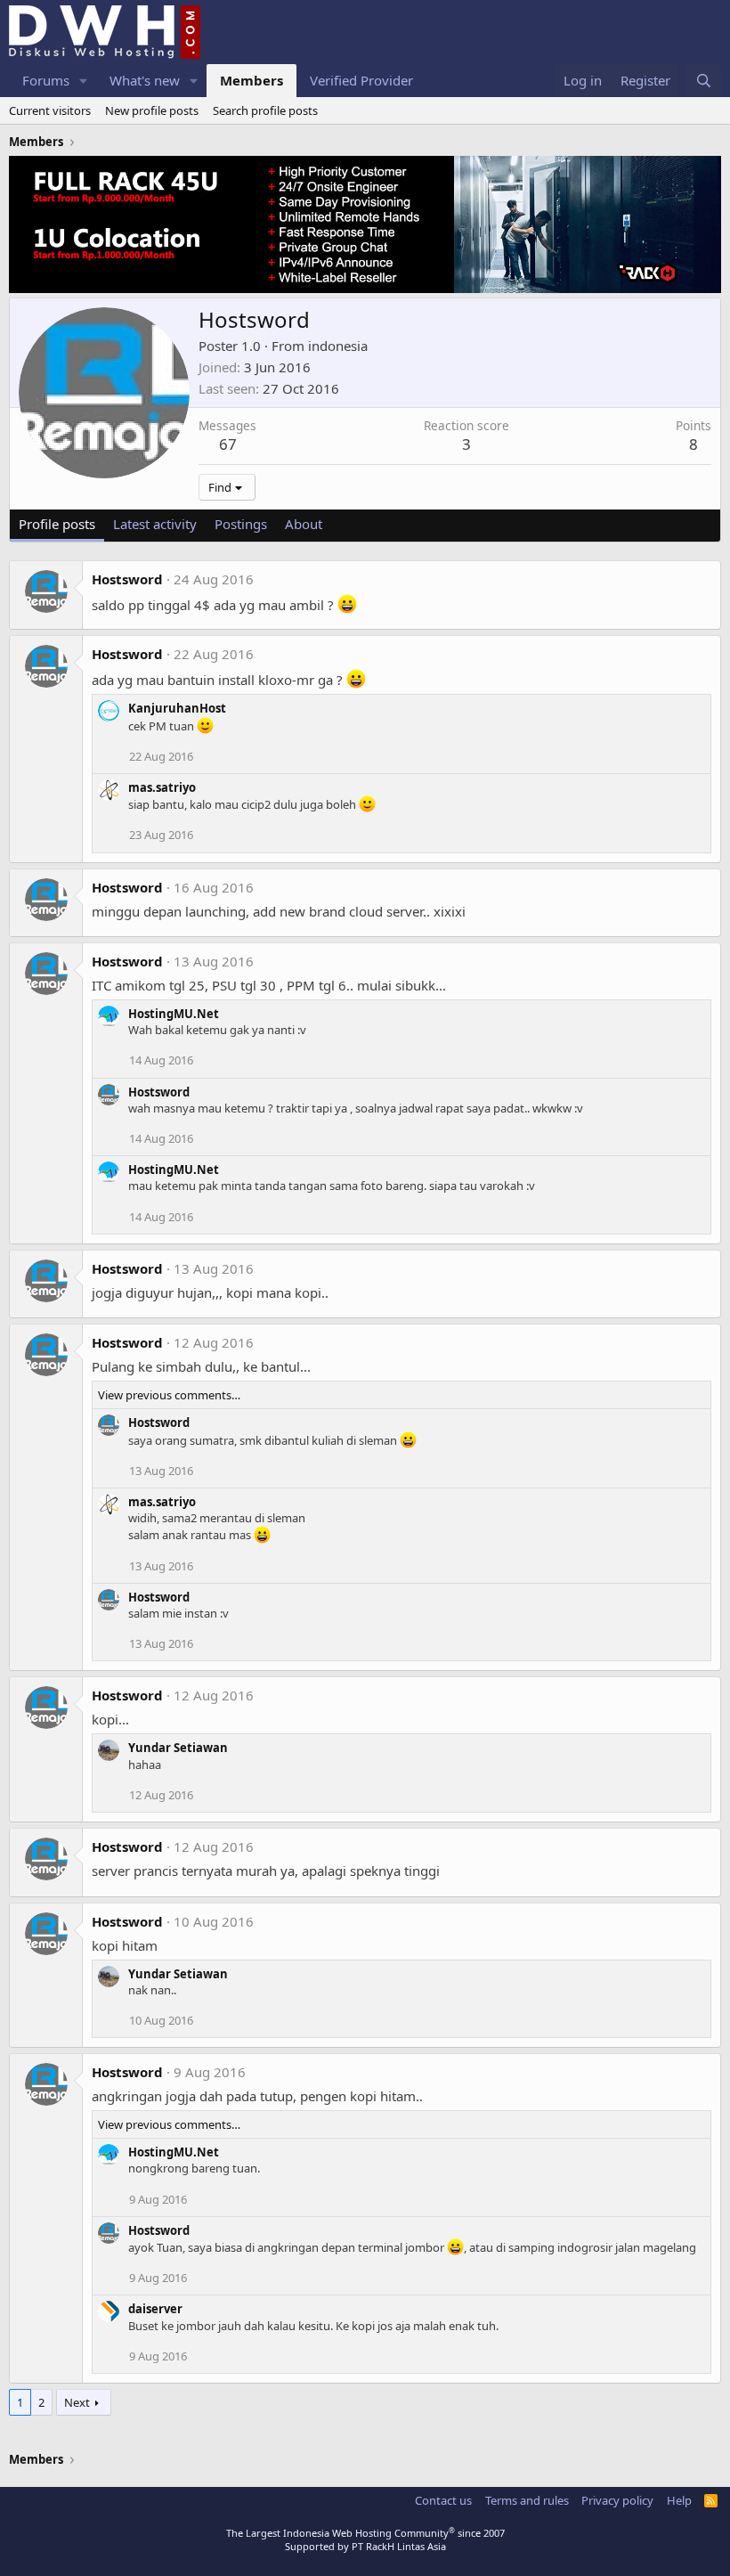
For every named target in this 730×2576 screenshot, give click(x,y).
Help (679, 2500)
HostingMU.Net (174, 1014)
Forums (46, 80)
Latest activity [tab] (155, 524)
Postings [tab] (241, 524)
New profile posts (152, 110)
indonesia (338, 346)
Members (251, 80)
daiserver (155, 2309)
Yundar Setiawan (178, 1748)
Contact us (443, 2500)
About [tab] (304, 524)
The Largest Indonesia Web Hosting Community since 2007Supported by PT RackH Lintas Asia (365, 2539)
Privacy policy (617, 2500)
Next (77, 2402)
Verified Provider (361, 80)
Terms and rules (527, 2500)
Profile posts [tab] (57, 524)
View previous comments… (169, 1395)
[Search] (704, 81)
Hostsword (127, 579)
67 (228, 444)
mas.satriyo (162, 787)
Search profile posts (265, 110)
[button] (84, 81)
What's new (145, 80)
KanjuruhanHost (177, 708)
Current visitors (50, 110)
